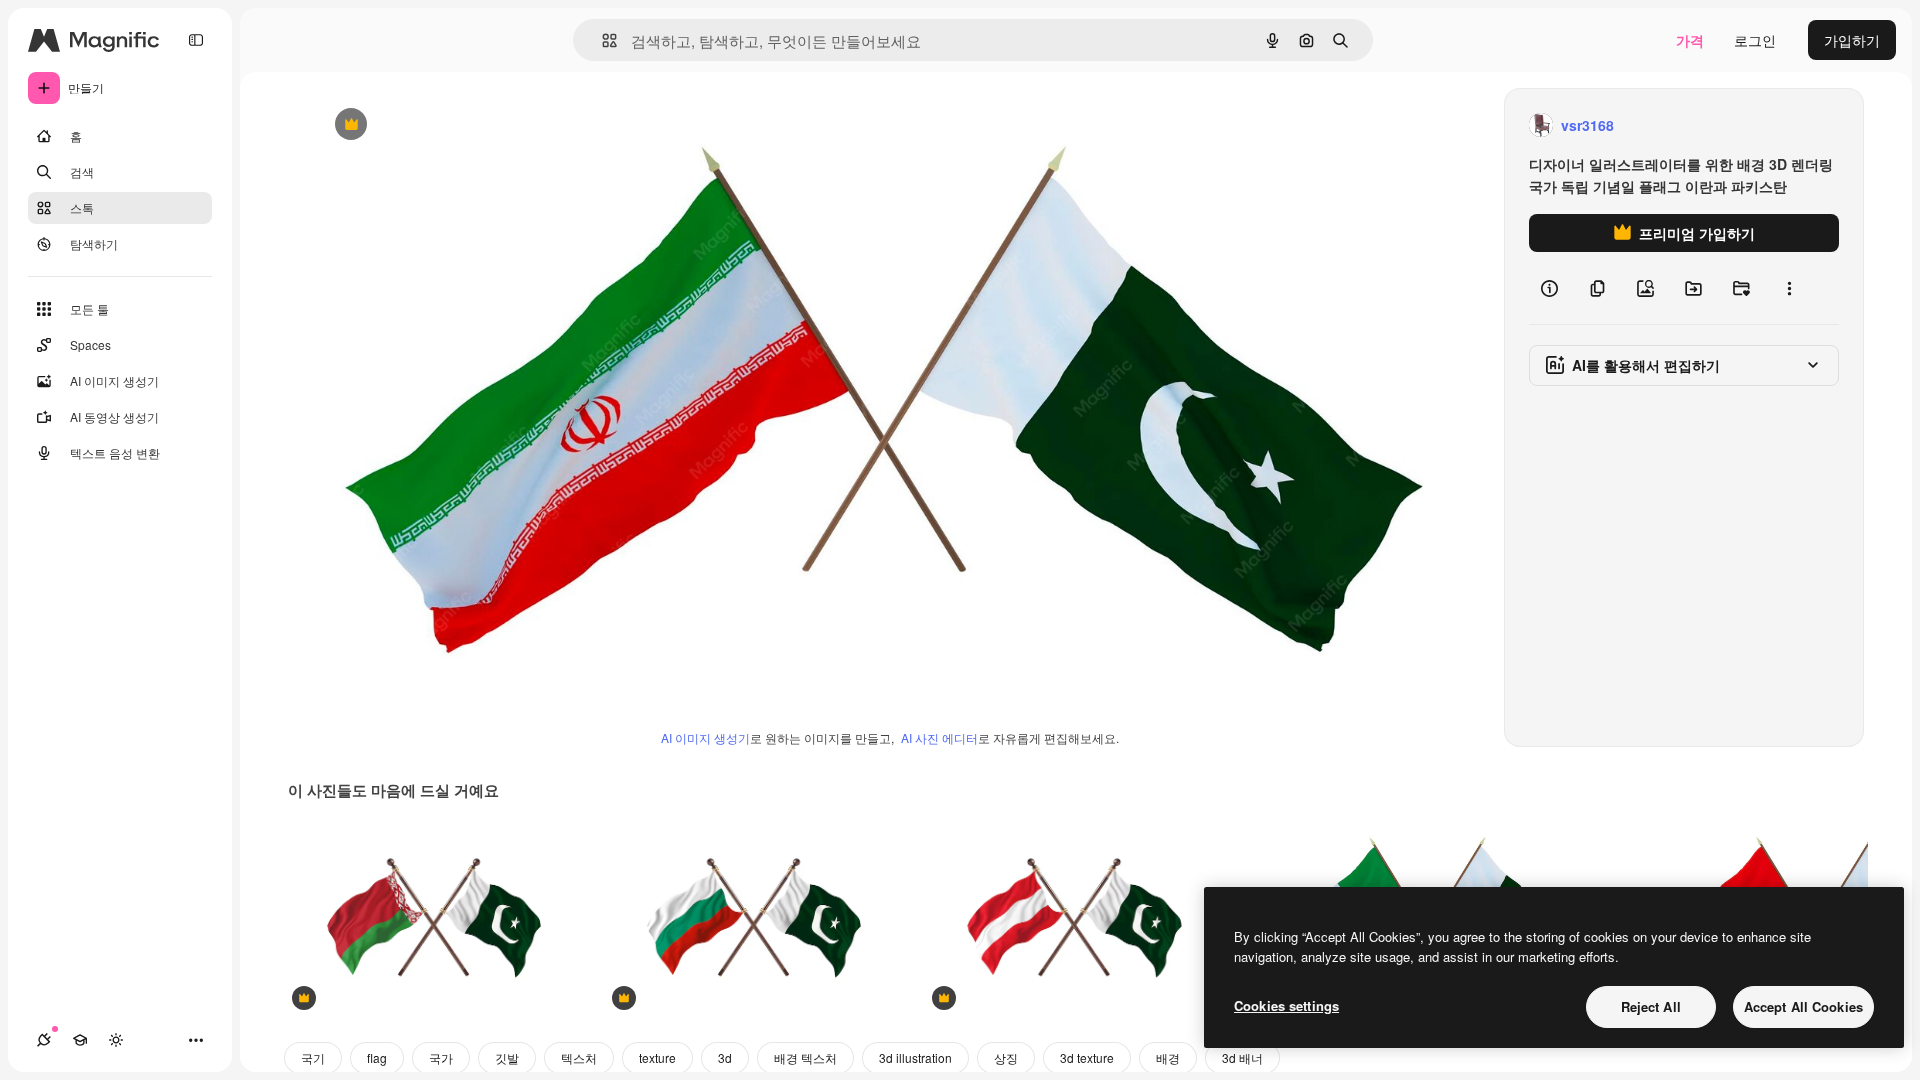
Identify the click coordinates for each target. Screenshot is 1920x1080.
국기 (313, 1057)
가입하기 (1852, 40)
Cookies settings (1286, 1005)
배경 (1168, 1057)
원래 (430, 125)
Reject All (1651, 1006)
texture (657, 1057)
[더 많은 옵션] (1789, 288)
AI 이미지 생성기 (705, 737)
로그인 (1755, 40)
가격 (1690, 40)
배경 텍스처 (805, 1057)
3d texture (1087, 1057)
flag (377, 1057)
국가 (441, 1057)
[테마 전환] (116, 1040)
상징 (1006, 1057)
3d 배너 (1242, 1057)
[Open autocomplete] (601, 40)
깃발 (507, 1057)
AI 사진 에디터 (939, 737)
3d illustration (915, 1057)
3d (725, 1057)
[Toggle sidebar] (196, 40)
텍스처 (579, 1057)
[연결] (44, 1040)
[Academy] (80, 1040)
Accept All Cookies (1803, 1006)
